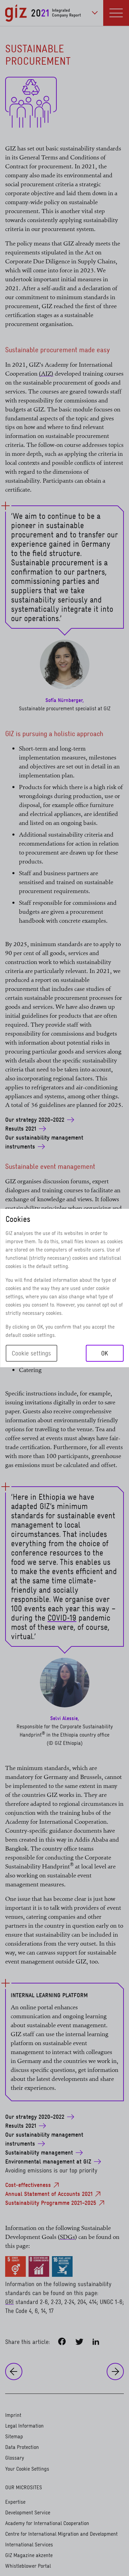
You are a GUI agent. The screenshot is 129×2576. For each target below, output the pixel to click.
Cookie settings (31, 1353)
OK (105, 1353)
